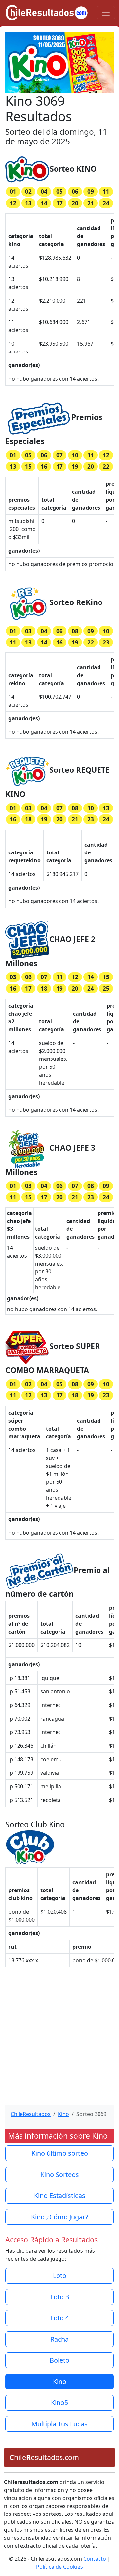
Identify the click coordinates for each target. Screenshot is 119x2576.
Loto (60, 2276)
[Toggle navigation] (106, 13)
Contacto (95, 2559)
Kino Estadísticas (60, 2196)
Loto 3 (60, 2297)
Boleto (59, 2360)
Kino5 (59, 2403)
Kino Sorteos (60, 2174)
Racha (59, 2339)
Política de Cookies (59, 2567)
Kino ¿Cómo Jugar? (60, 2217)
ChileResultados (31, 2114)
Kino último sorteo (60, 2153)
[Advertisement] (59, 2040)
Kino (63, 2114)
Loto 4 (60, 2318)
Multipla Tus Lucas (59, 2424)
